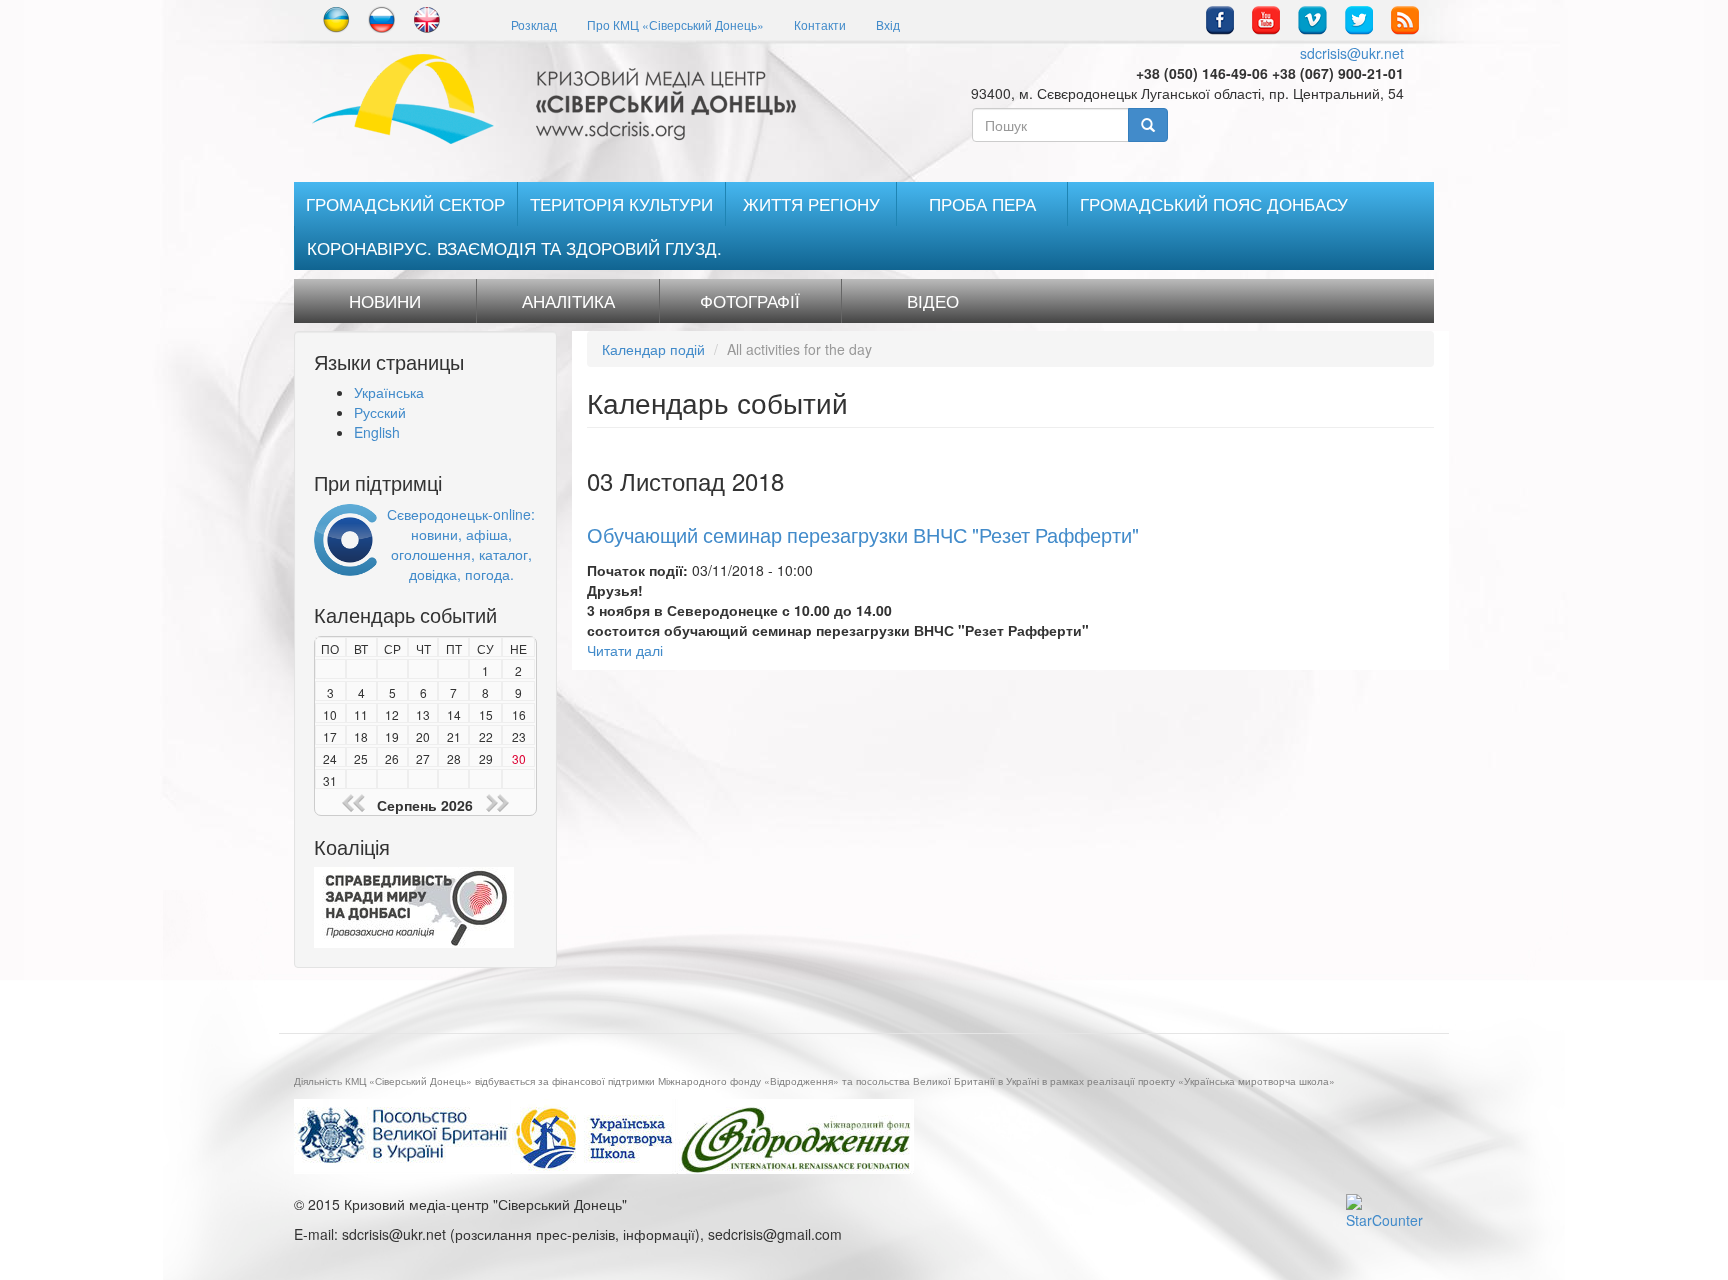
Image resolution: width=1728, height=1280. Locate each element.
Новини (385, 301)
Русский (380, 412)
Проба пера (982, 204)
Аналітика (568, 301)
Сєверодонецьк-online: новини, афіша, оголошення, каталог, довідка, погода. (461, 544)
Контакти (820, 24)
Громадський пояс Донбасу (1214, 204)
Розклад (534, 24)
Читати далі (625, 650)
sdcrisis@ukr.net (1352, 53)
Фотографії (750, 301)
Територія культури (621, 204)
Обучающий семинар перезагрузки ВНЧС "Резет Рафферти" (863, 534)
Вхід (888, 24)
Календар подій (653, 349)
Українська (389, 392)
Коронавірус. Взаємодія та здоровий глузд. (514, 248)
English (377, 432)
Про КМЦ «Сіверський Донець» (675, 24)
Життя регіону (811, 204)
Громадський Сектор (405, 204)
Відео (933, 301)
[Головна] (561, 99)
